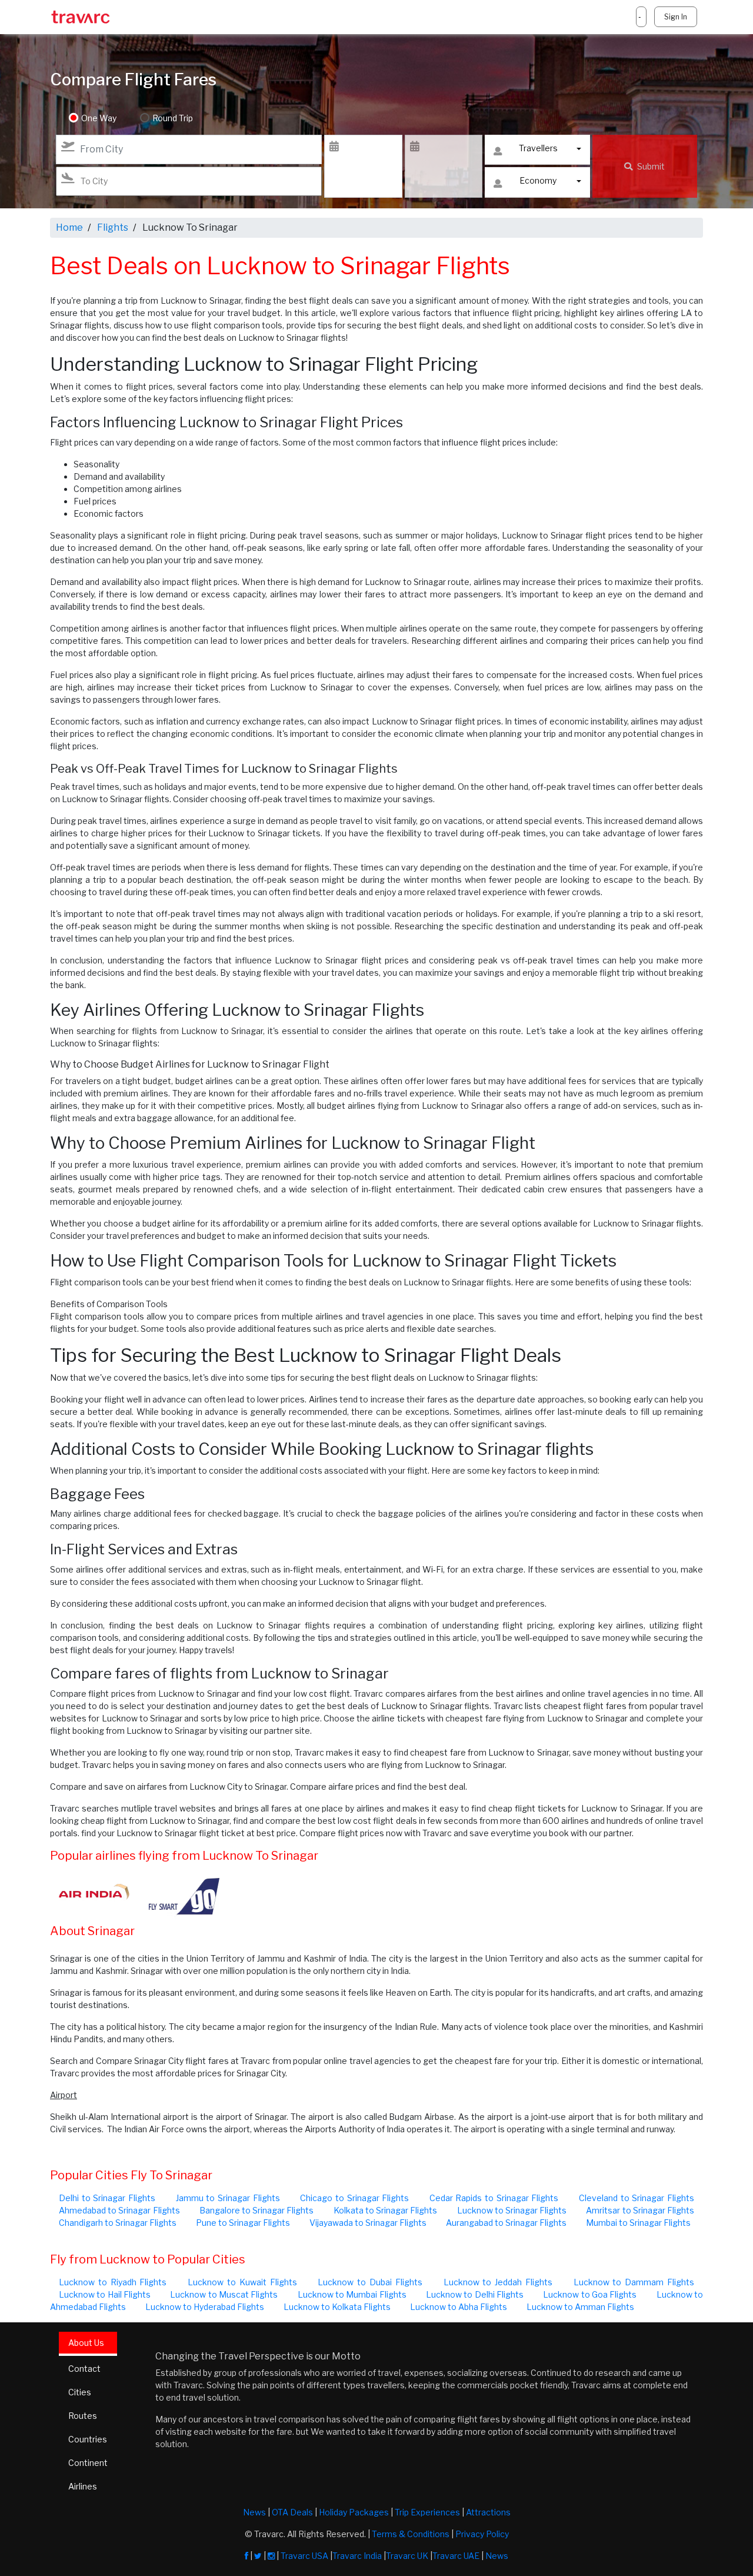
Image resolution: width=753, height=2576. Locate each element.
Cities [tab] (80, 2392)
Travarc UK (407, 2556)
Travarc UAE (456, 2556)
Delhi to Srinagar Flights (107, 2198)
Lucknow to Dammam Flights (634, 2282)
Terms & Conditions (411, 2534)
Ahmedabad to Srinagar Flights (119, 2210)
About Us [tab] (86, 2343)
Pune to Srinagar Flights (243, 2223)
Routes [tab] (83, 2416)
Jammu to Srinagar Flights (228, 2198)
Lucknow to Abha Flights (459, 2307)
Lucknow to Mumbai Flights (352, 2294)
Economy (538, 180)
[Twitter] (258, 2556)
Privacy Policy (482, 2534)
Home (69, 227)
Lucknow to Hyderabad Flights (205, 2307)
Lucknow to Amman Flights (580, 2307)
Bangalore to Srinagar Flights (257, 2210)
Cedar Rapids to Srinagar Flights (494, 2198)
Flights (113, 227)
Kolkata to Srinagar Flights (386, 2210)
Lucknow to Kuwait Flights (242, 2282)
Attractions (488, 2512)
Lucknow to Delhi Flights (475, 2294)
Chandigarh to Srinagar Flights (118, 2223)
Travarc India (357, 2556)
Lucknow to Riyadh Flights (113, 2282)
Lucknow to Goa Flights (590, 2294)
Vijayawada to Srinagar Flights (368, 2223)
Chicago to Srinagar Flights (354, 2198)
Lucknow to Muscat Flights (224, 2294)
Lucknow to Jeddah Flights (498, 2282)
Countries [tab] (88, 2439)
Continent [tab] (88, 2463)
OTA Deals (292, 2512)
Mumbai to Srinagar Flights (638, 2223)
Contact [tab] (84, 2369)
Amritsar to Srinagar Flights (640, 2210)
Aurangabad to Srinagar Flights (506, 2223)
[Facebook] (246, 2556)
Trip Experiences (427, 2512)
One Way (99, 118)
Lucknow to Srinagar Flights (512, 2210)
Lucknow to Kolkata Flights (337, 2307)
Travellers (538, 148)
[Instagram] (271, 2556)
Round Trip (173, 118)
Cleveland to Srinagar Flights (637, 2198)
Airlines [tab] (83, 2486)
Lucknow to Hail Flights (105, 2294)
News (254, 2512)
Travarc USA (304, 2556)
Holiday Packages (354, 2512)
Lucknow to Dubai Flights (370, 2282)
